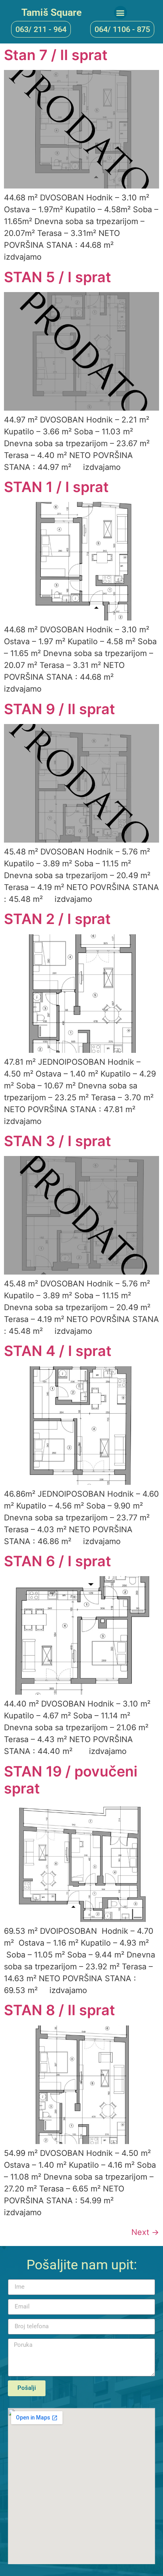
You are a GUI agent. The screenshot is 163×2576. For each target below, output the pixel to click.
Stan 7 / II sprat (56, 55)
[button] (120, 12)
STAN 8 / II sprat (60, 2010)
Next (145, 2232)
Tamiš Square (51, 12)
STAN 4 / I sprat (58, 1351)
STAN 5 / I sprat (58, 277)
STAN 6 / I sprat (58, 1561)
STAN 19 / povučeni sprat (71, 1780)
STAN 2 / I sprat (57, 919)
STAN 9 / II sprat (60, 709)
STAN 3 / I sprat (58, 1141)
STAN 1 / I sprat (56, 487)
